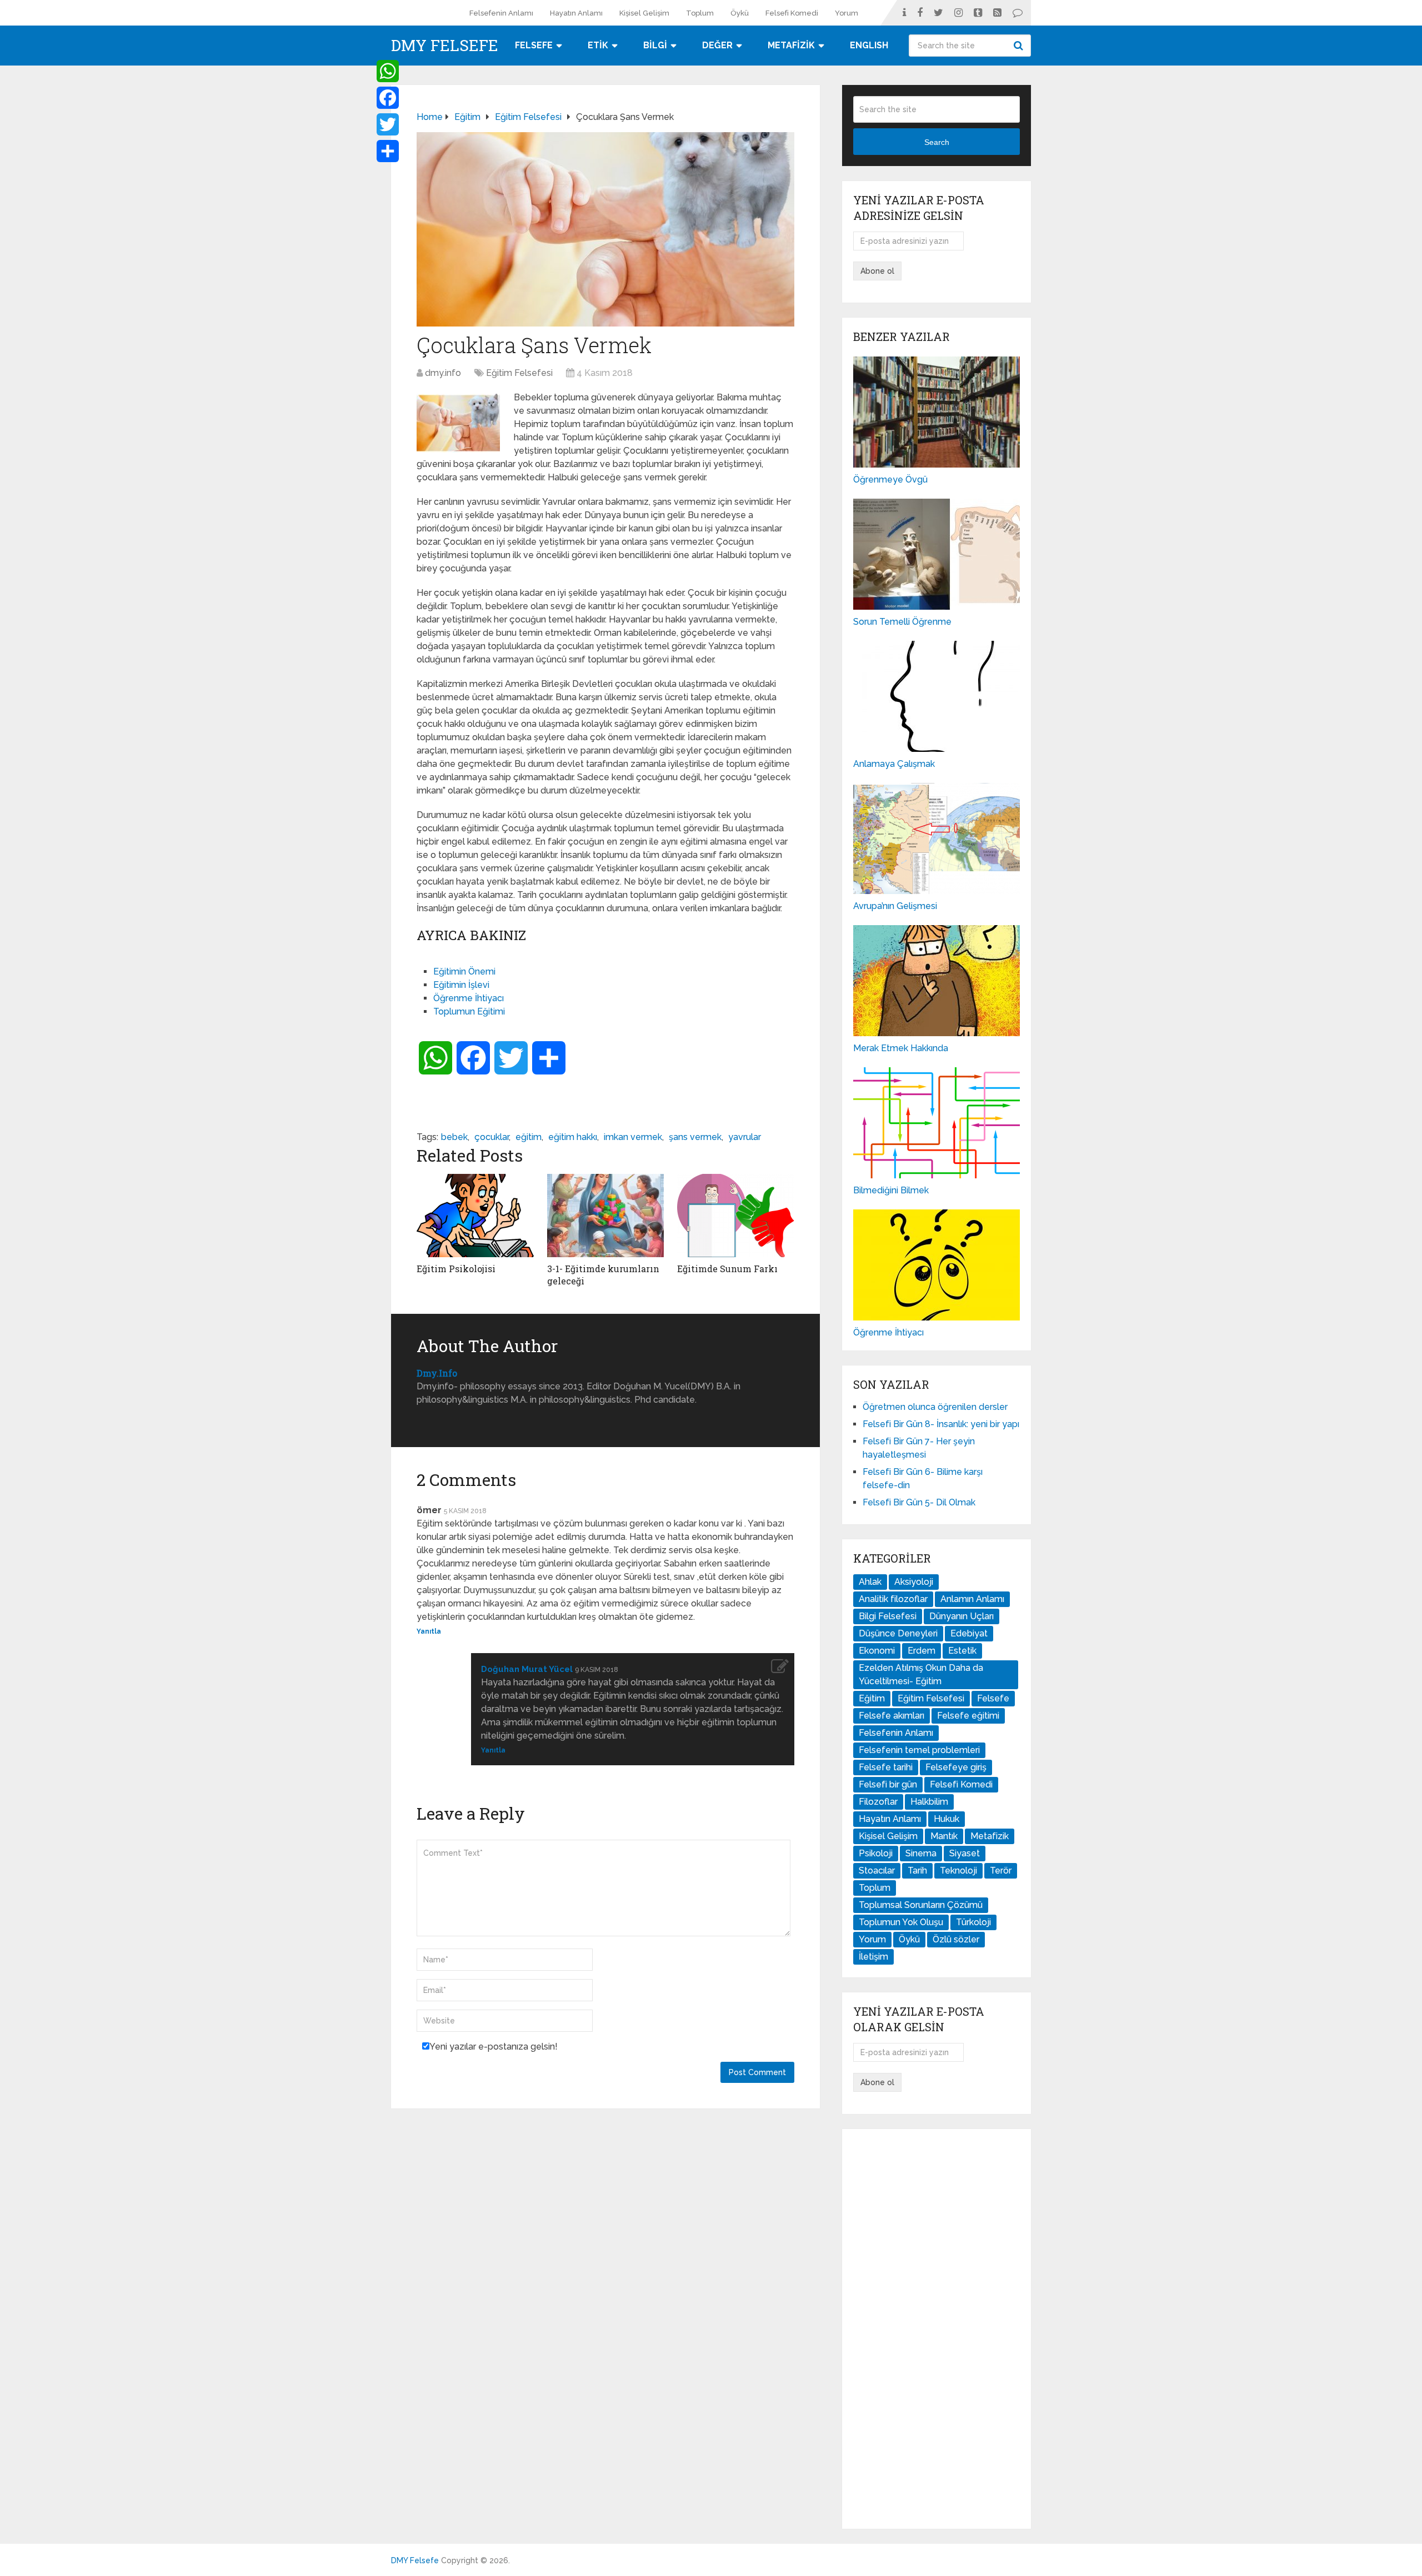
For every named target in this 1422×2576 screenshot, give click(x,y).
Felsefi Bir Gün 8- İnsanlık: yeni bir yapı (941, 1424)
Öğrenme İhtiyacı (469, 998)
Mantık (944, 1836)
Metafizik (990, 1836)
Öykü (740, 13)
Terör (1001, 1871)
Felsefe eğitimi (968, 1716)
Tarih (917, 1871)
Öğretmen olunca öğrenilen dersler (935, 1407)
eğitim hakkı (573, 1137)
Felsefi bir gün (888, 1784)
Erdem (922, 1651)
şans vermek (695, 1137)
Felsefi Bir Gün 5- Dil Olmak (919, 1502)
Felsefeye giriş (956, 1767)
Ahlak (870, 1582)
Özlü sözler (956, 1939)
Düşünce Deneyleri (898, 1633)
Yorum (847, 13)
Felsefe (993, 1698)
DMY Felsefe (445, 46)
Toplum (700, 13)
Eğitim (872, 1698)
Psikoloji (876, 1853)
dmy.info (443, 373)
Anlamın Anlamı (972, 1599)
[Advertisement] (937, 2329)
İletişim (873, 1957)
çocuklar (492, 1137)
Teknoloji (958, 1871)
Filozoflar (878, 1802)
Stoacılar (877, 1871)
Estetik (962, 1651)
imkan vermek (633, 1137)
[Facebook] (388, 98)
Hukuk (947, 1819)
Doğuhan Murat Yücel (527, 1669)
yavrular (745, 1137)
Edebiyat (969, 1633)
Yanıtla (429, 1631)
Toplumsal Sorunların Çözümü (921, 1905)
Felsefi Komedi (792, 13)
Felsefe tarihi (886, 1767)
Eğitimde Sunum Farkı (727, 1269)
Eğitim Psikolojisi (456, 1269)
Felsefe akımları (892, 1716)
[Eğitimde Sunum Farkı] (736, 1216)
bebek (454, 1137)
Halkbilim (929, 1802)
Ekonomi (877, 1651)
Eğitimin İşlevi (461, 985)
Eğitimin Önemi (464, 971)
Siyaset (965, 1853)
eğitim (529, 1137)
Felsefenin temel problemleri (919, 1750)
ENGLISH (869, 45)
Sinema (921, 1853)
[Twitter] (388, 124)
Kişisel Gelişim (644, 13)
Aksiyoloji (914, 1582)
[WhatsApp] (388, 71)
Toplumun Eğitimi (469, 1011)
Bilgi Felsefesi (888, 1616)
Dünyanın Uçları (962, 1616)
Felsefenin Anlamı (501, 13)
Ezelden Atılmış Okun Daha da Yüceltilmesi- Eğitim (921, 1674)
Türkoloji (973, 1922)
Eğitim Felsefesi (519, 373)
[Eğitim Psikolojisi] (475, 1216)
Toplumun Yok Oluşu (901, 1922)
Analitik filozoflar (893, 1599)
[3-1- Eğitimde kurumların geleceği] (606, 1216)
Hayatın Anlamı (576, 13)
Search (1020, 46)
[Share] (388, 151)
